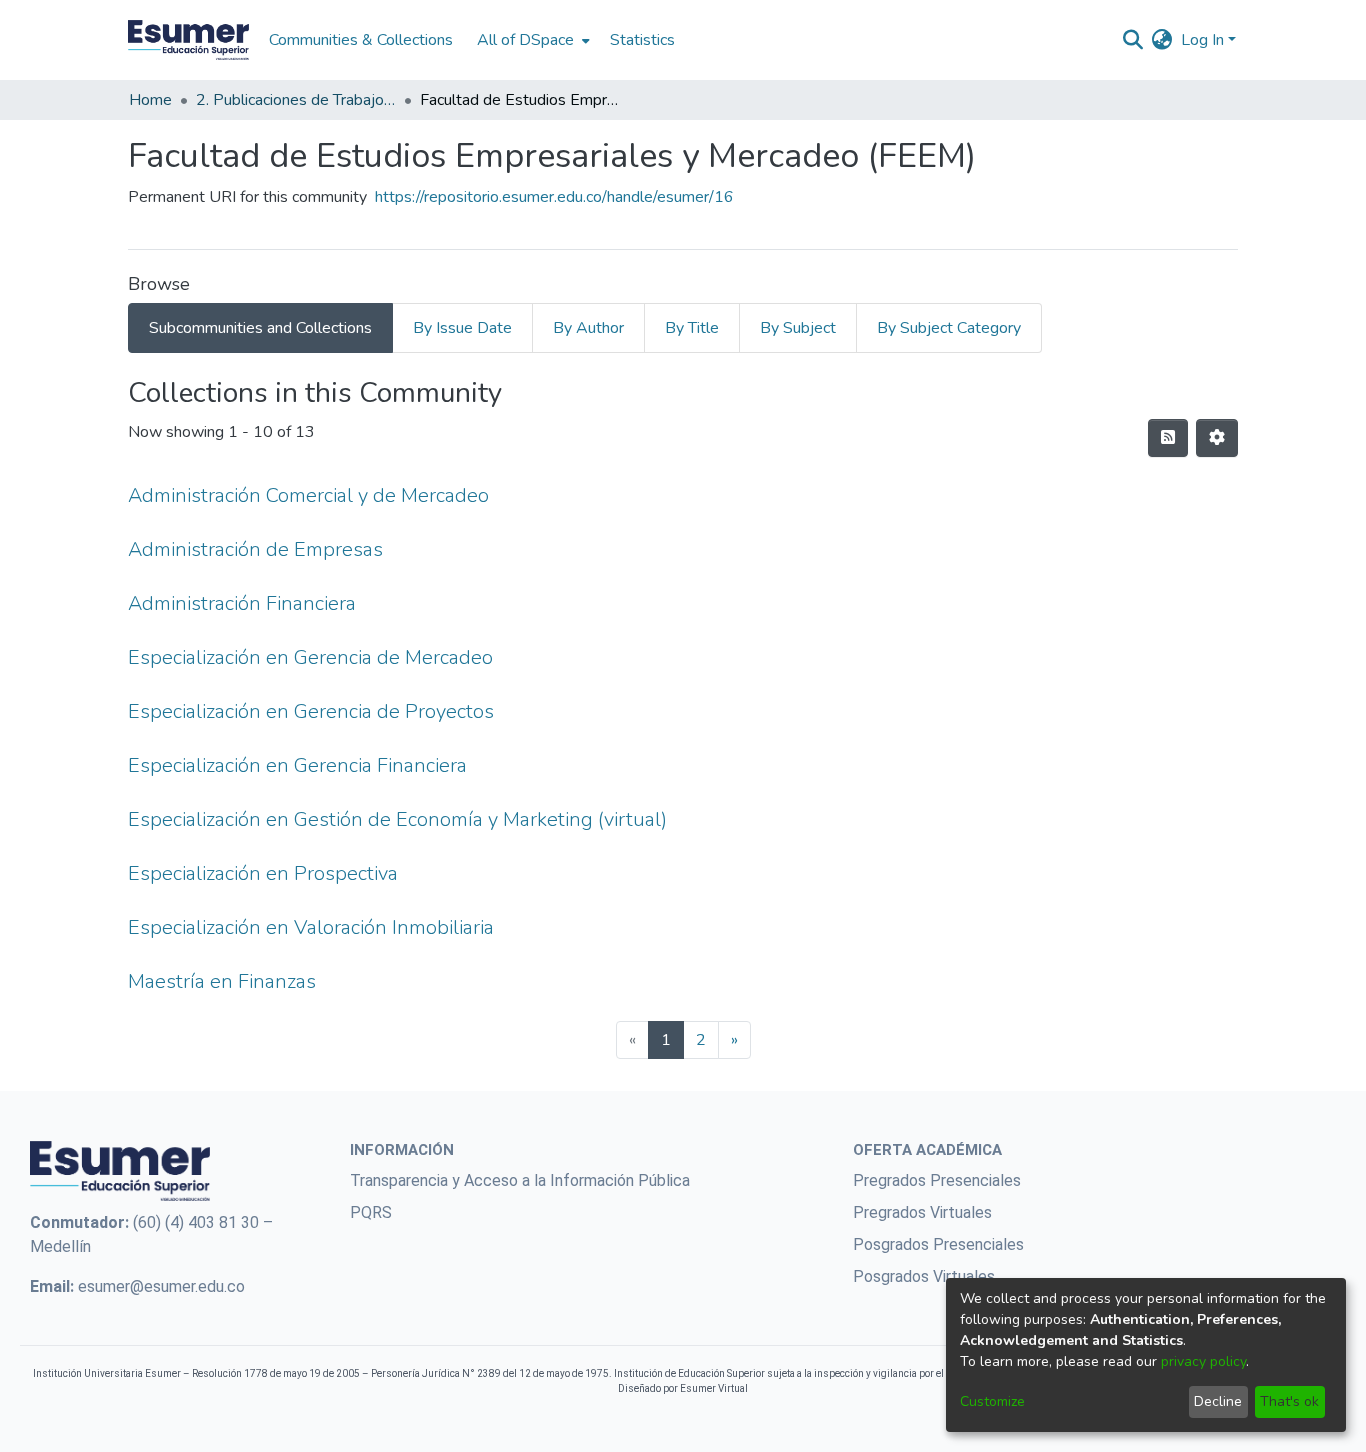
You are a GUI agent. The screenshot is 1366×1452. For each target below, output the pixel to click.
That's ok (1289, 1401)
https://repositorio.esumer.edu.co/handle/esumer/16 (554, 197)
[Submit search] (1133, 40)
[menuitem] (531, 40)
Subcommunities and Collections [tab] (260, 328)
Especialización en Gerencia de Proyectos (311, 711)
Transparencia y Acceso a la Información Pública (520, 1180)
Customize (992, 1401)
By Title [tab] (692, 328)
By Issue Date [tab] (462, 328)
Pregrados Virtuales (922, 1212)
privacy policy (1203, 1361)
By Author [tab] (588, 328)
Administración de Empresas (255, 549)
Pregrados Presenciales (937, 1180)
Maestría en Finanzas (222, 981)
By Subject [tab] (798, 328)
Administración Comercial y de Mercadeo (308, 495)
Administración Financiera (242, 603)
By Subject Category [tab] (949, 328)
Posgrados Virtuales (924, 1276)
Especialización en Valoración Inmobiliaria (311, 927)
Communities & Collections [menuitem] (361, 40)
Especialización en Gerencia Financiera (297, 765)
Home (150, 100)
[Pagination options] (1217, 438)
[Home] (188, 40)
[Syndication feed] (1168, 438)
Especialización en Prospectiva (263, 873)
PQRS (371, 1212)
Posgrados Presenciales (938, 1244)
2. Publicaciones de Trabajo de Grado (296, 100)
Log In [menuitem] (1202, 40)
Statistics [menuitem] (642, 40)
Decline (1218, 1401)
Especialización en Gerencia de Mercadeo (310, 657)
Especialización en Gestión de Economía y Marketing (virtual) (397, 819)
